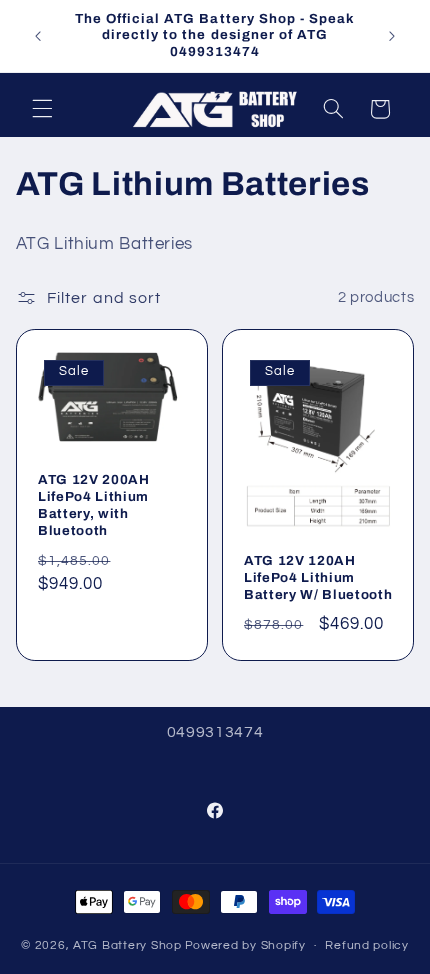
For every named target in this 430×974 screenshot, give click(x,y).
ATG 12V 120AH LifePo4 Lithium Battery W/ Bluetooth (318, 577)
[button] (42, 109)
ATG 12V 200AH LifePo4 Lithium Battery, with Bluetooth (94, 505)
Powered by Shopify (245, 945)
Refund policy (367, 945)
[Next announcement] (392, 36)
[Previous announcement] (38, 36)
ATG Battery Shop (127, 945)
